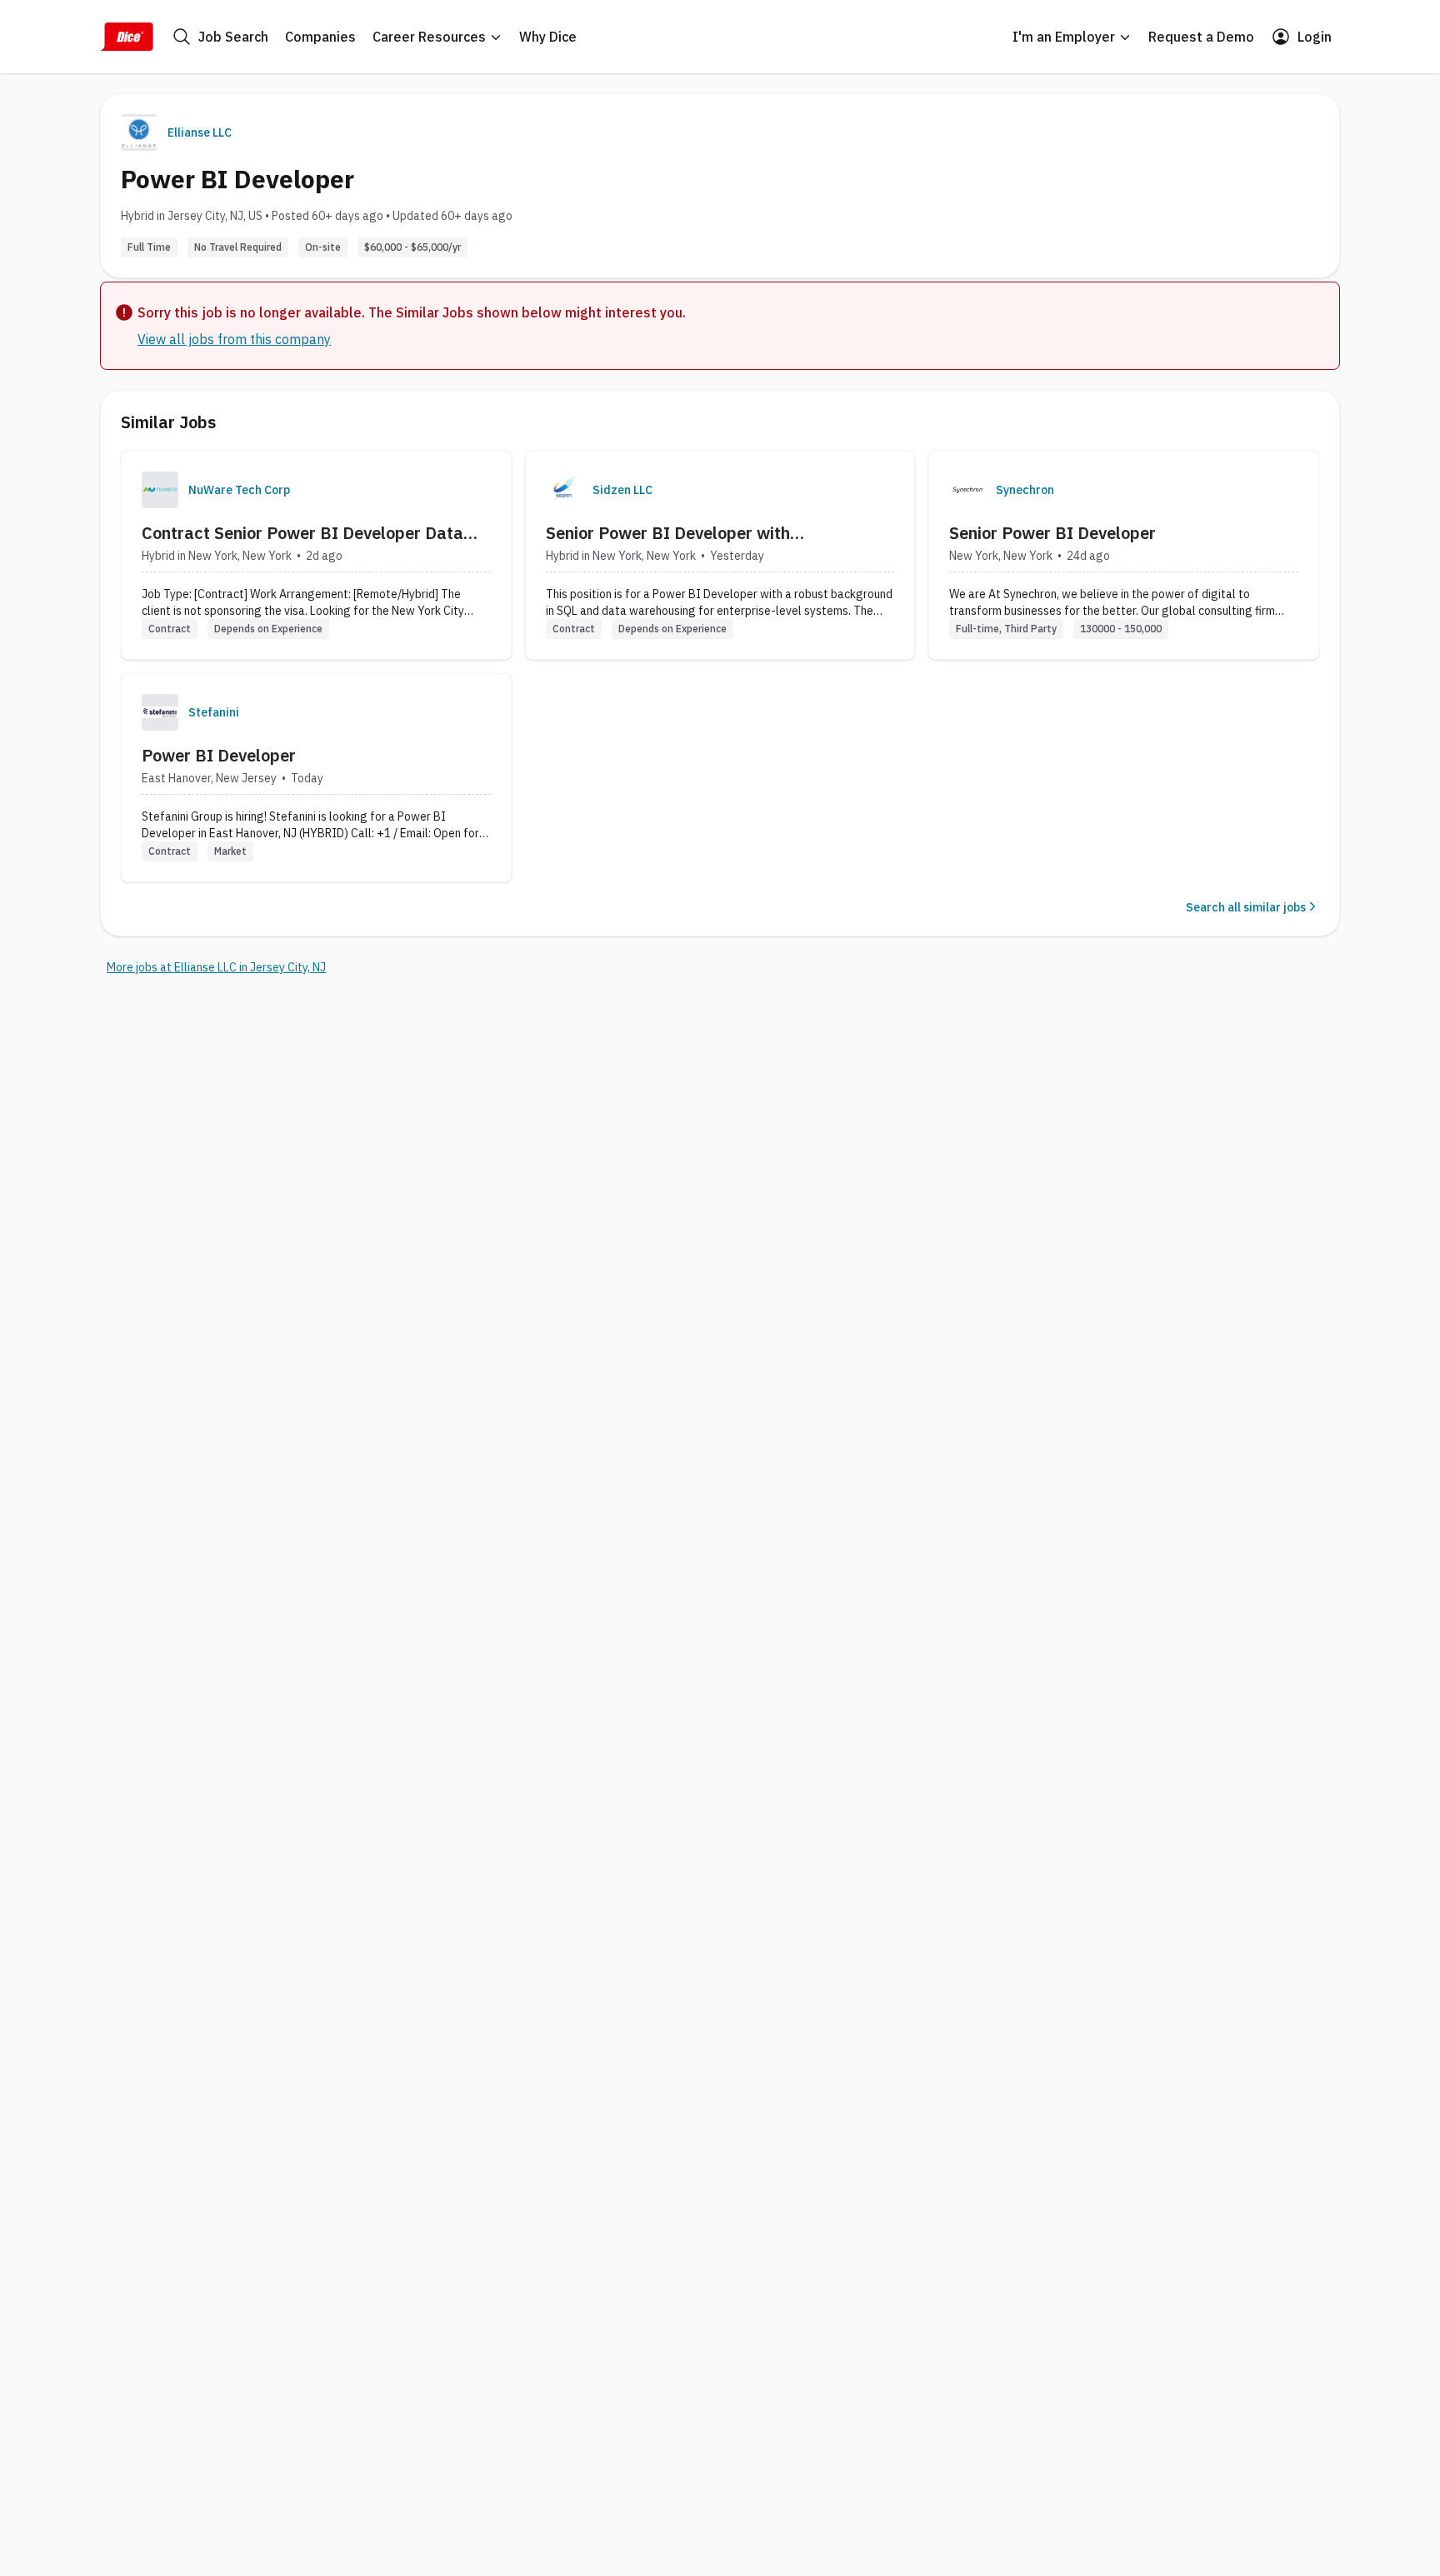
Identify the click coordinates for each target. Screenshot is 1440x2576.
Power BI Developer (219, 755)
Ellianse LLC (200, 132)
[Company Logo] (160, 490)
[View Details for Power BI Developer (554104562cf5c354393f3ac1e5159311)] (316, 778)
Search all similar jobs (1246, 907)
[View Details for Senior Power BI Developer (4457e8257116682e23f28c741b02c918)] (1124, 555)
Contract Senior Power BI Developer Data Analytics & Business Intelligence (302, 533)
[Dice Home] (127, 37)
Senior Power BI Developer (1052, 533)
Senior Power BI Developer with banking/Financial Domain (668, 533)
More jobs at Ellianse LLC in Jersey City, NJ (216, 967)
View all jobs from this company (234, 339)
